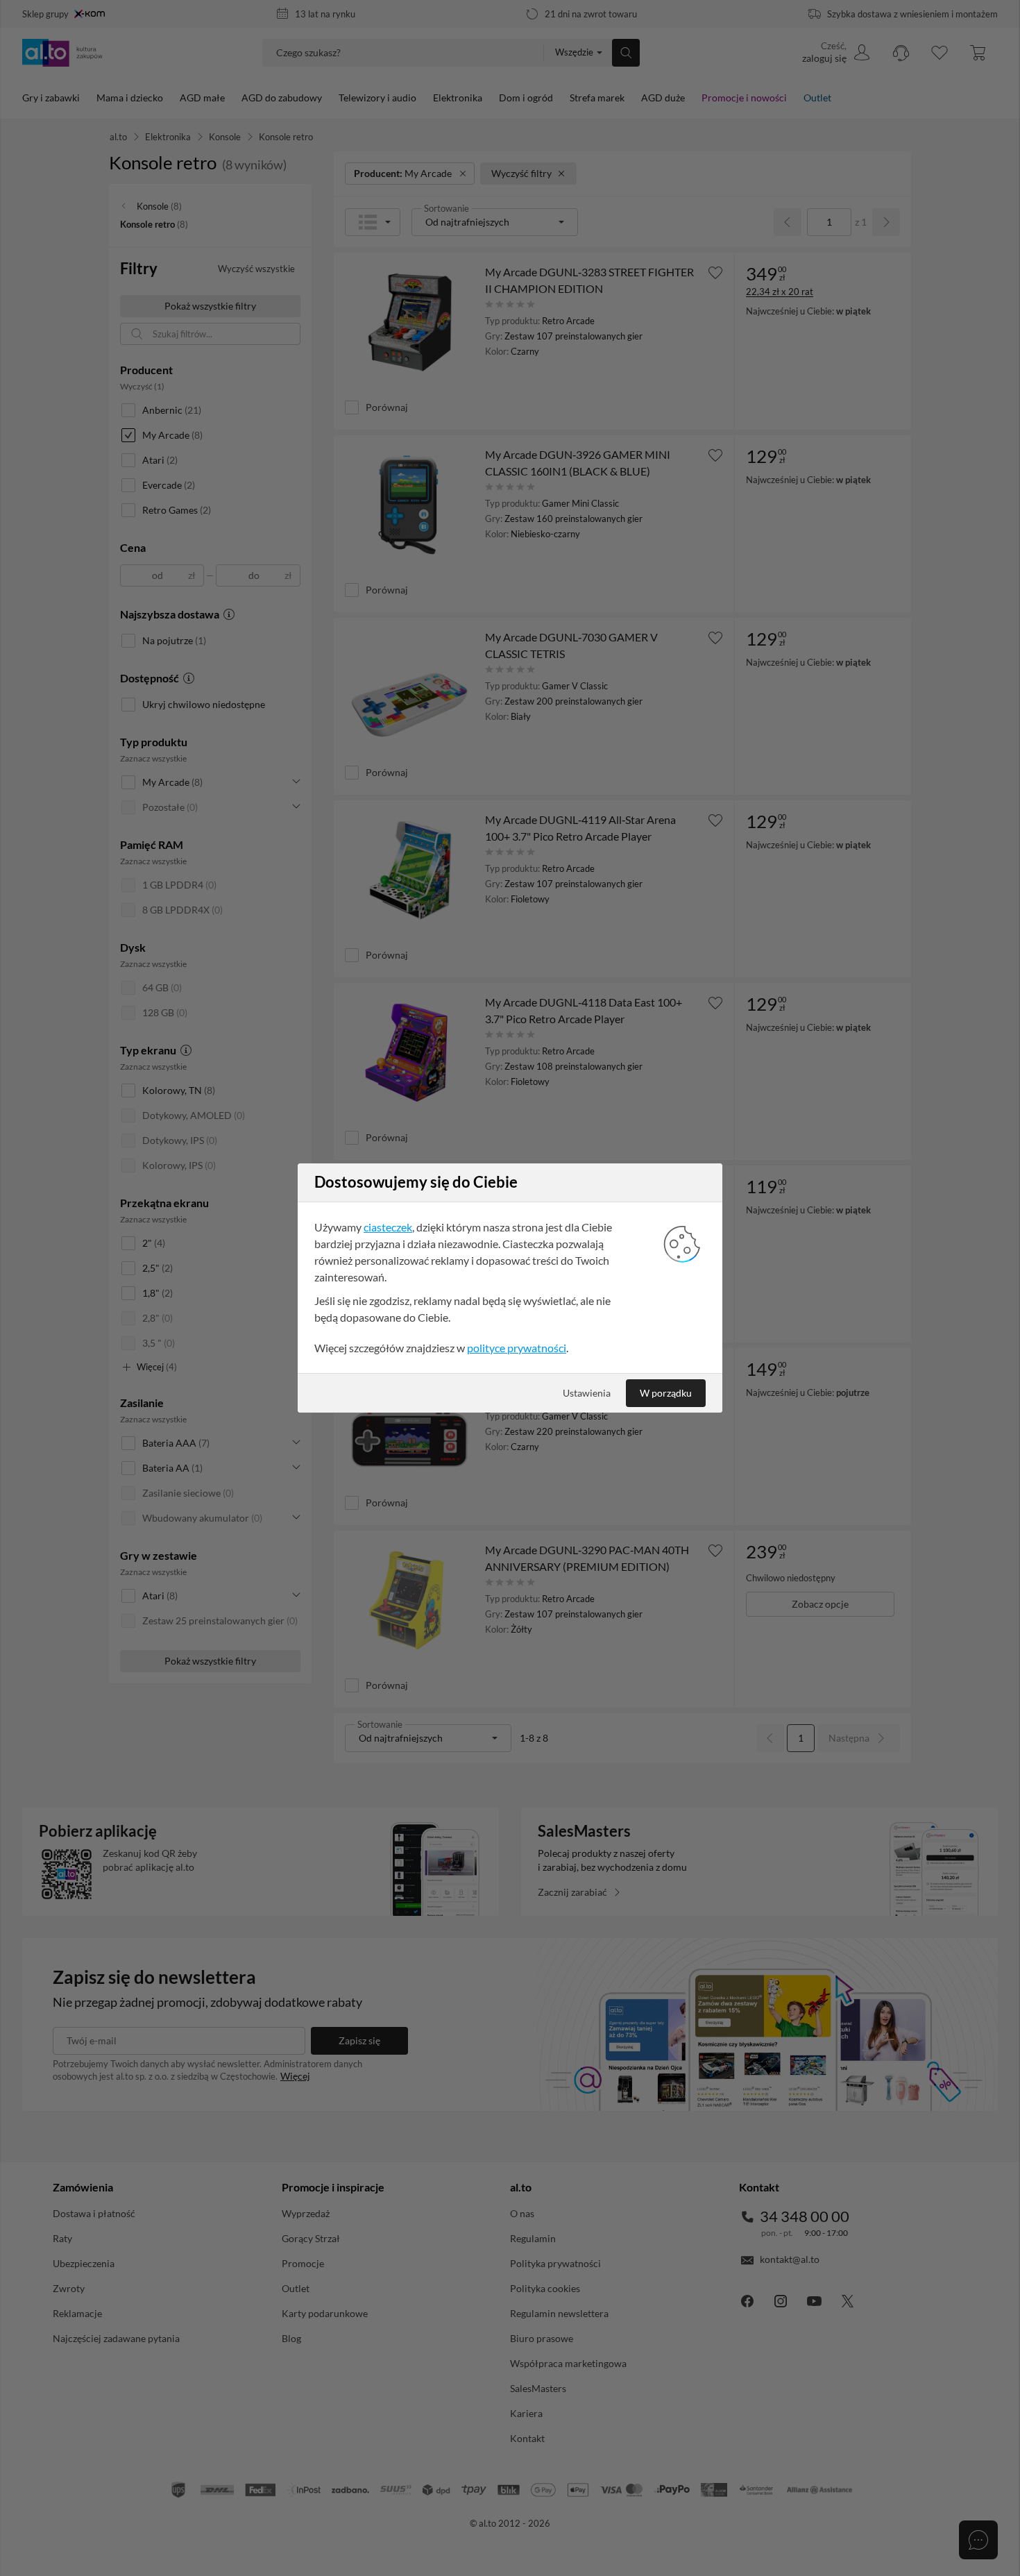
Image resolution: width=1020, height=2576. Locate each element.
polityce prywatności (517, 1348)
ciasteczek (388, 1227)
